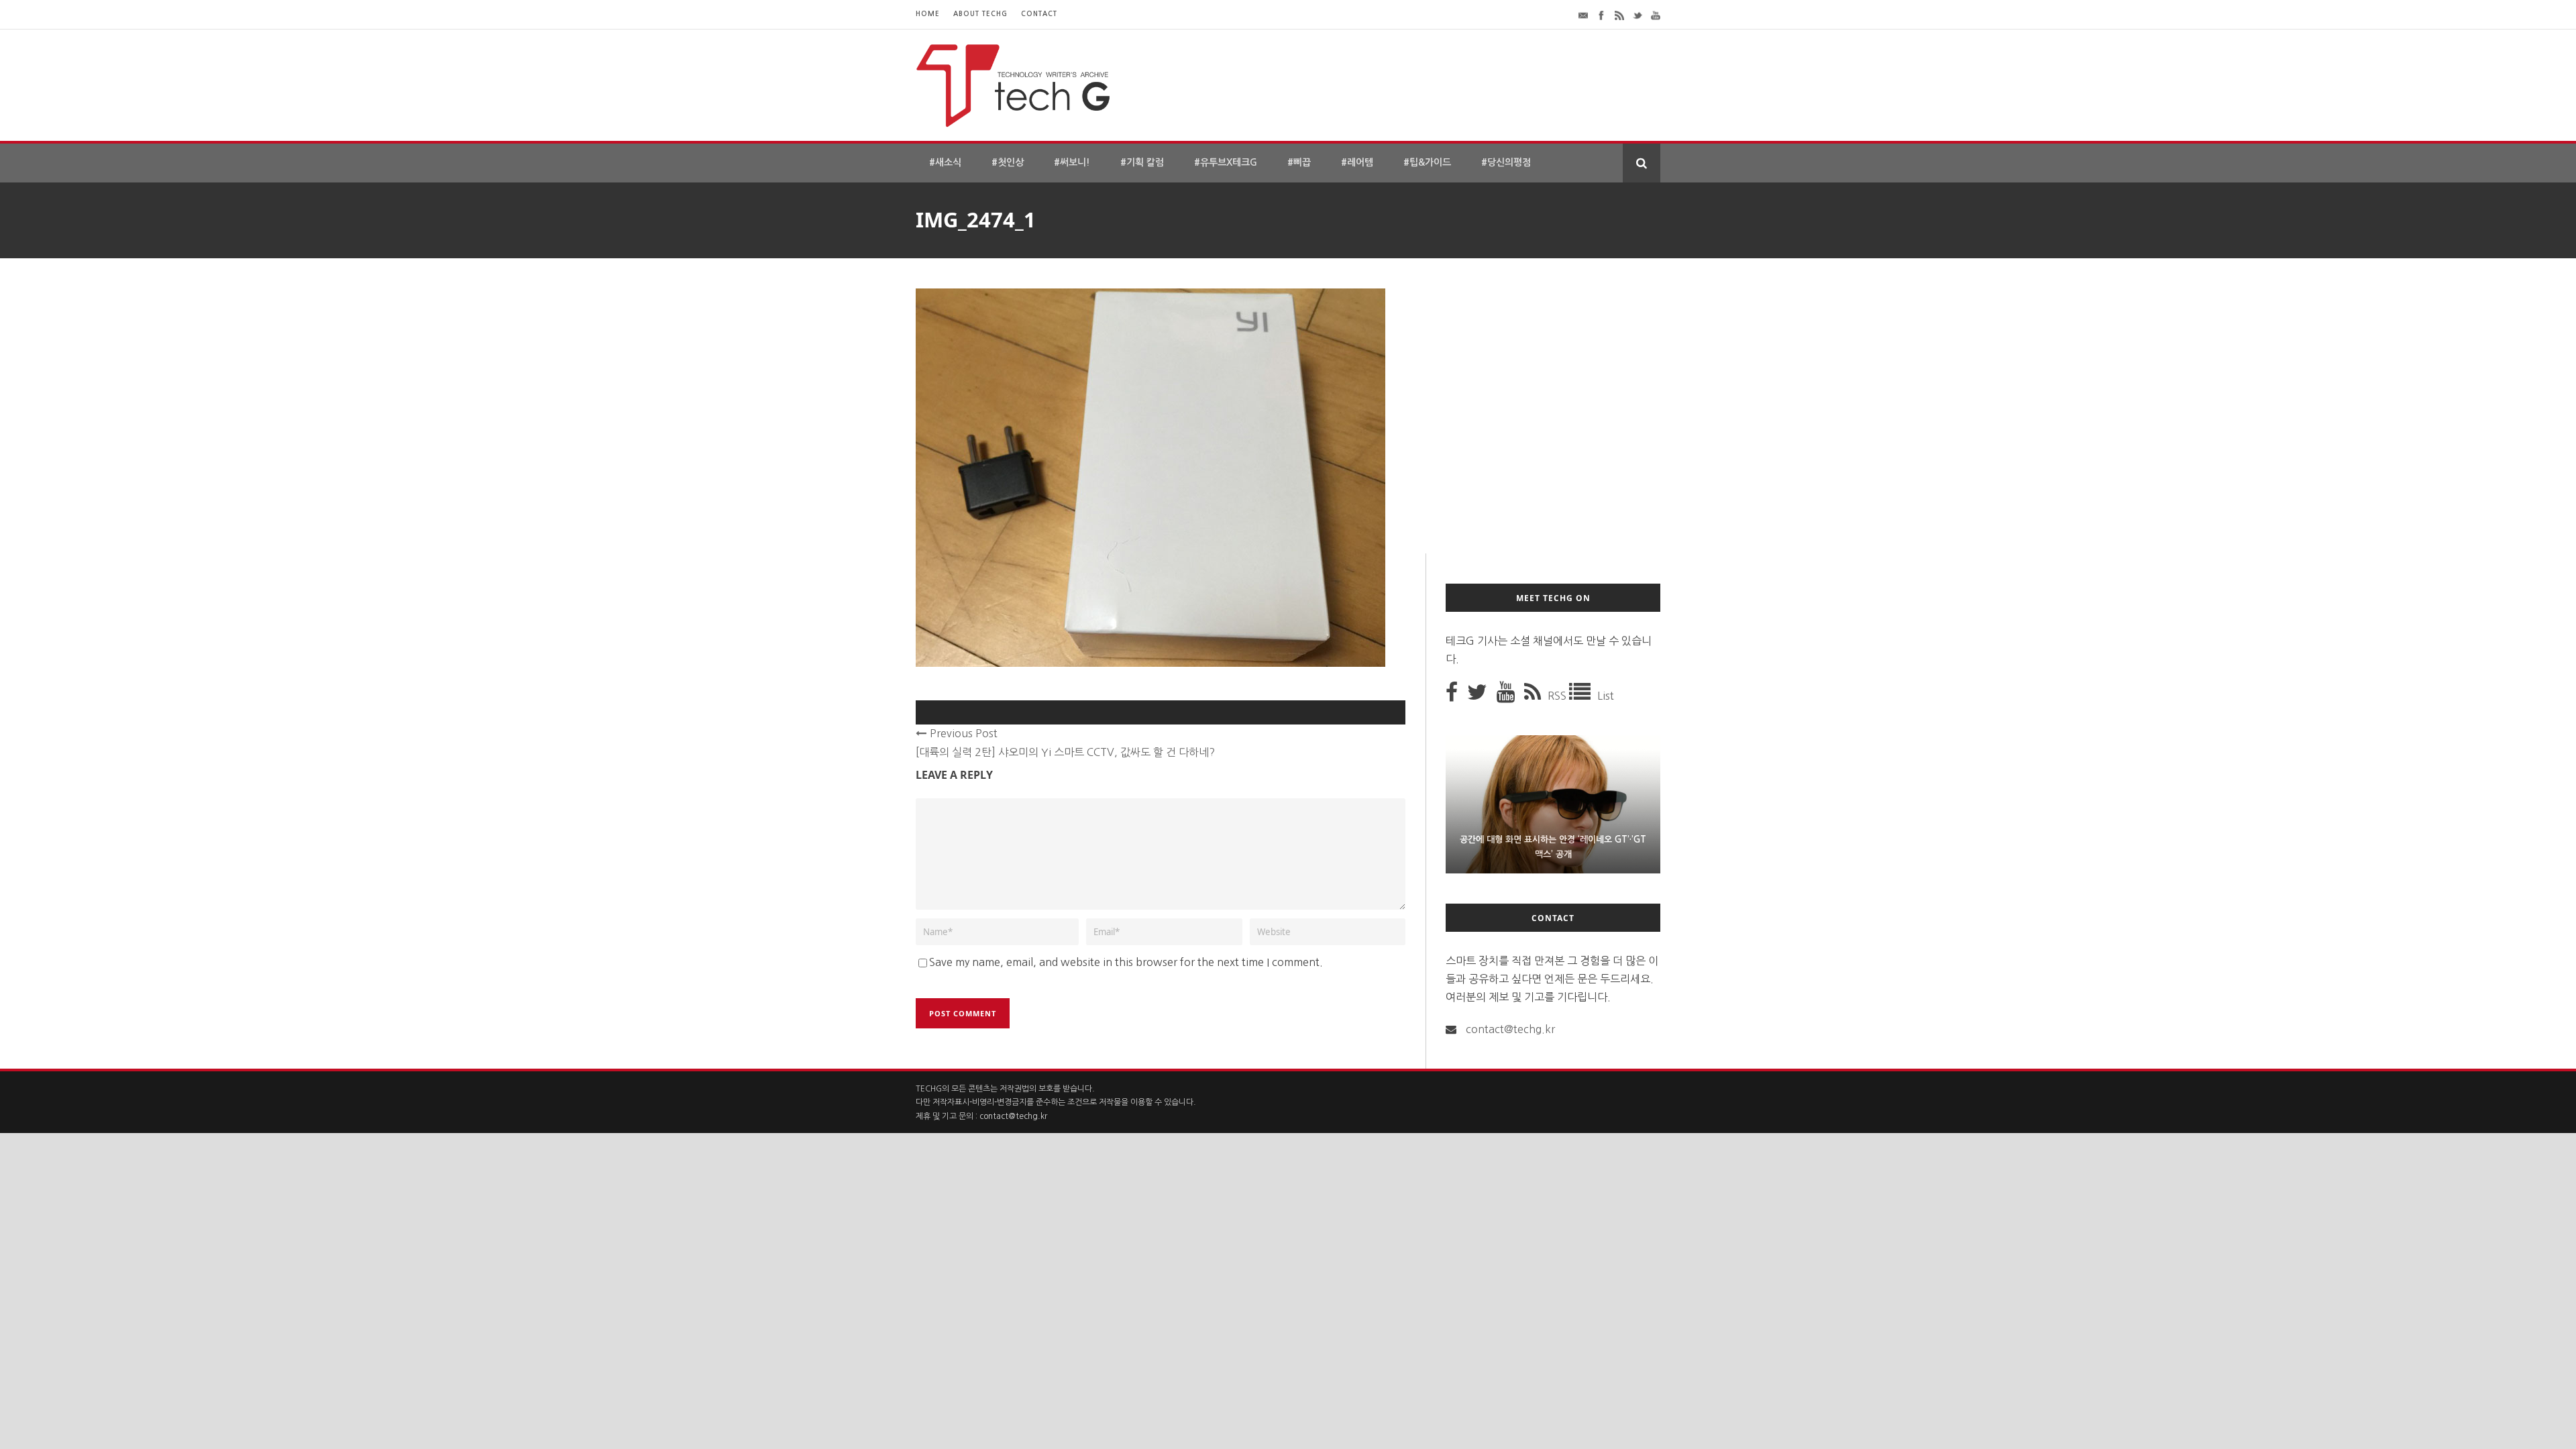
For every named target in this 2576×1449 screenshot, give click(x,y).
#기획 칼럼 (1142, 162)
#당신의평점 (1506, 162)
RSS (1558, 696)
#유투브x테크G (1226, 162)
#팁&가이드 (1427, 162)
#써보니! (1072, 162)
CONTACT (1039, 14)
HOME (928, 14)
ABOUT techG (980, 14)
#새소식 (945, 162)
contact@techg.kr (1510, 1029)
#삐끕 (1299, 162)
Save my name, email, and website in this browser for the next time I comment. (1126, 962)
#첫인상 (1008, 162)
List (1606, 696)
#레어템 (1357, 162)
